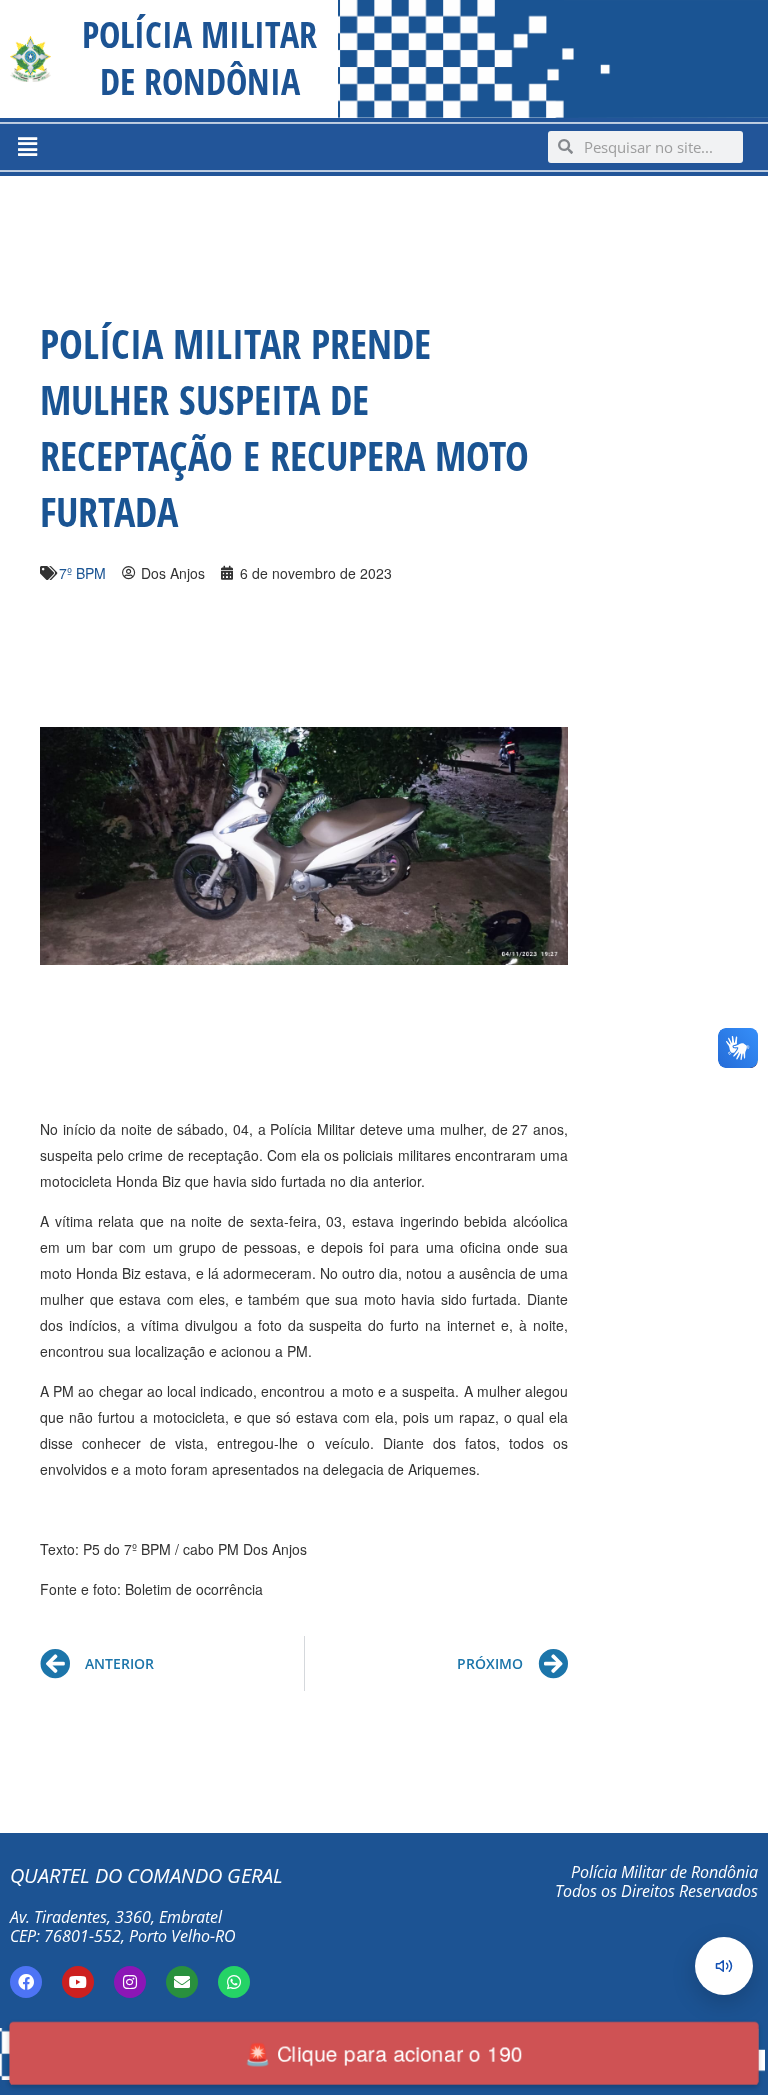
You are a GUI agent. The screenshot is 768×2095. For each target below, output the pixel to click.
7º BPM (82, 573)
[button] (27, 147)
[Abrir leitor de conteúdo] (724, 1966)
